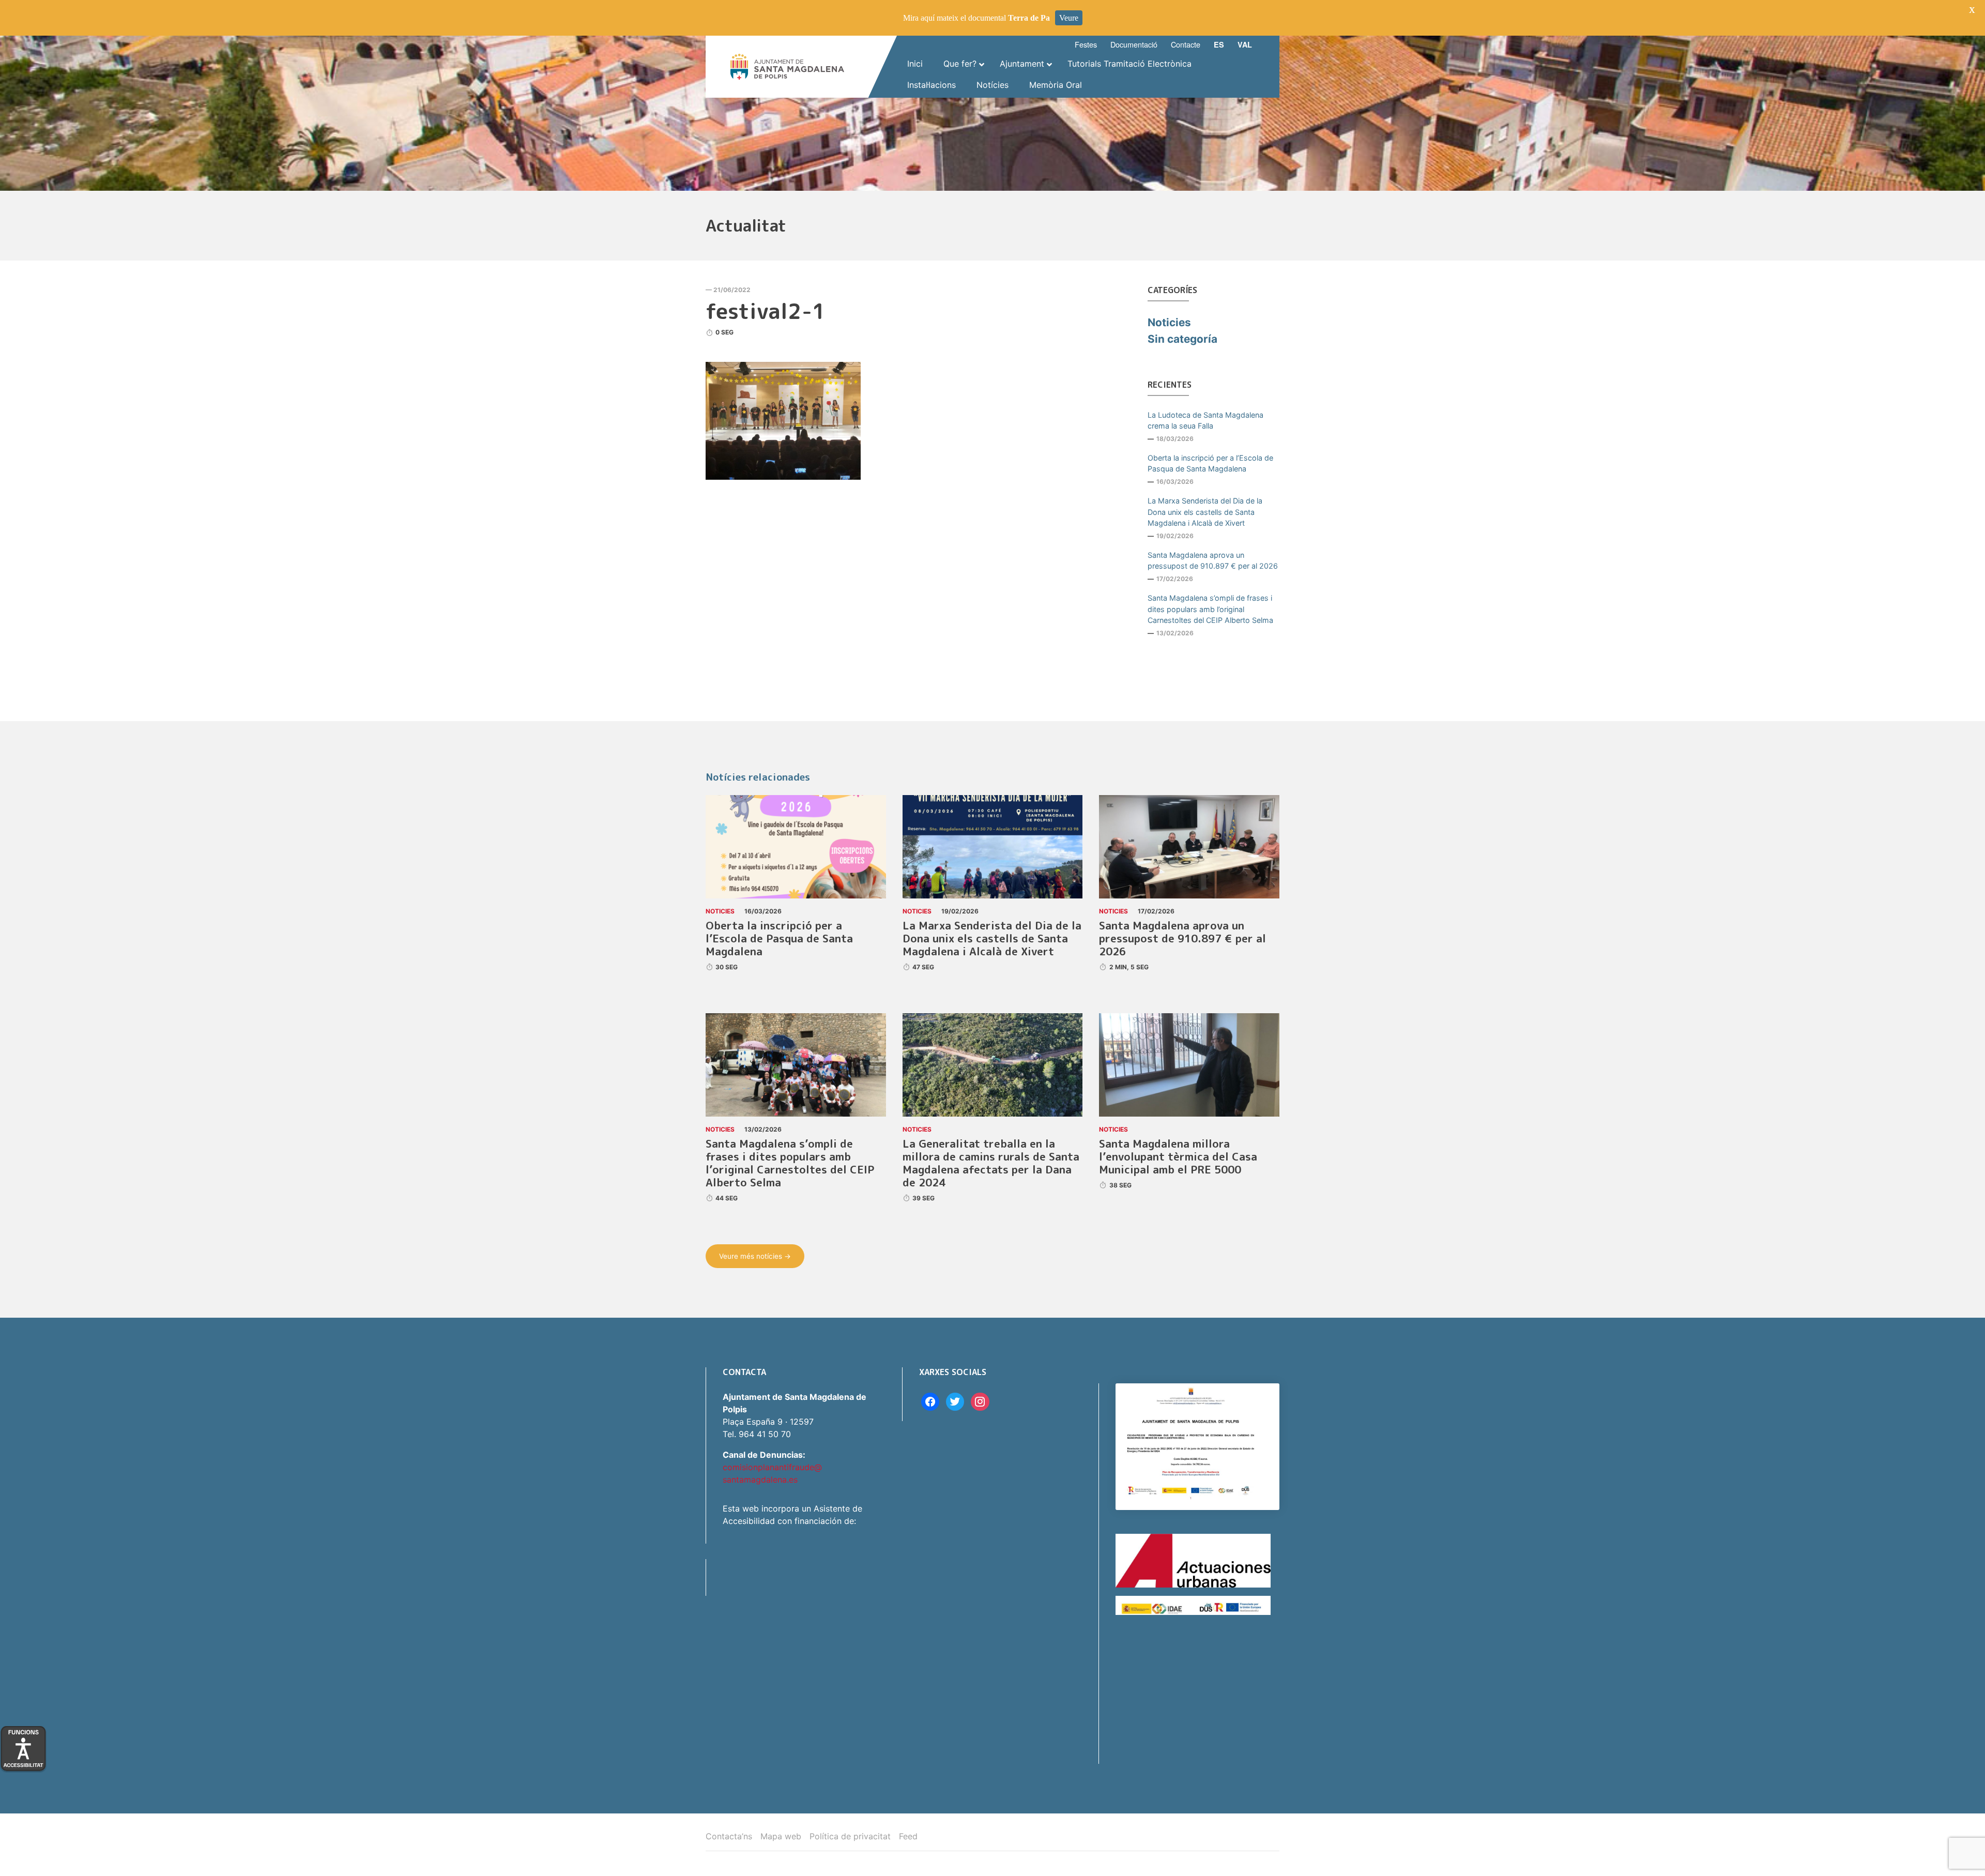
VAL (1245, 44)
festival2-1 (766, 311)
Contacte (1186, 44)
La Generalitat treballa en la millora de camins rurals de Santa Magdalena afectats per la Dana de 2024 (991, 1163)
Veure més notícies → (755, 1256)
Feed (908, 1836)
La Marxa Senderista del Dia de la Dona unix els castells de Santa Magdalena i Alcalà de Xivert (1205, 512)
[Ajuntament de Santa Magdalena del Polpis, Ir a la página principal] (787, 67)
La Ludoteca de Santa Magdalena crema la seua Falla (1205, 421)
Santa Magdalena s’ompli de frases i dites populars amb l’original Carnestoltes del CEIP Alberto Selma (1210, 609)
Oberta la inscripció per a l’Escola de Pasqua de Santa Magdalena (1210, 463)
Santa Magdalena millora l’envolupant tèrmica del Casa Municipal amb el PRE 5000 (1178, 1157)
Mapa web (781, 1836)
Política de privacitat (850, 1836)
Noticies (1169, 322)
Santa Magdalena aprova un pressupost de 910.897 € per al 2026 (1213, 561)
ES (1219, 44)
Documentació (1134, 44)
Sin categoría (1182, 339)
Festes (1086, 44)
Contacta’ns (729, 1836)
